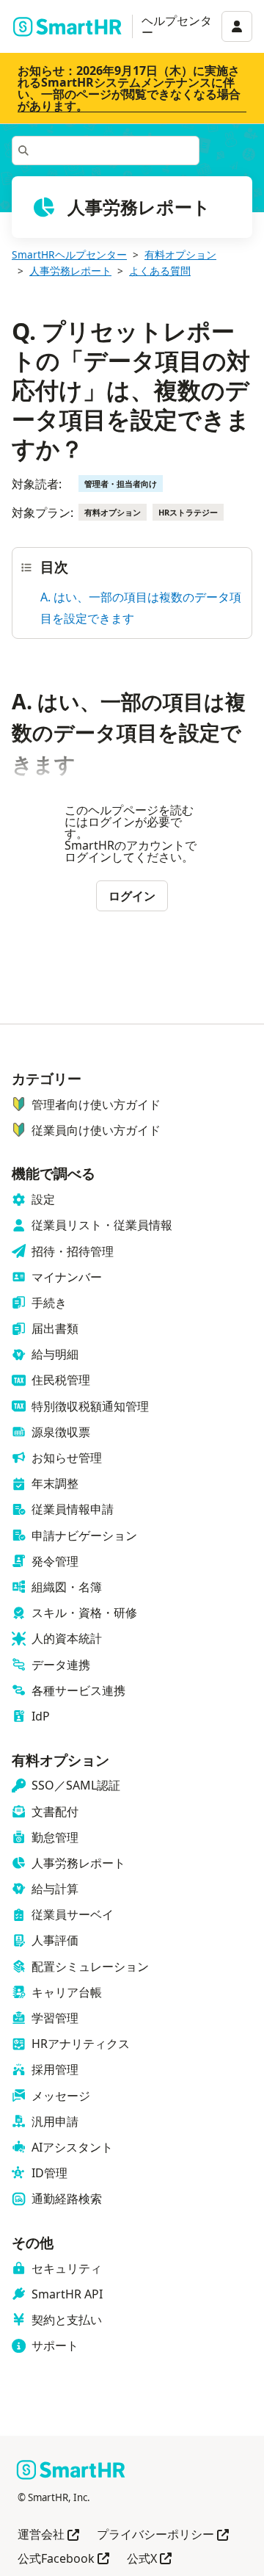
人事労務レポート (70, 271)
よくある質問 (160, 271)
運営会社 (48, 2535)
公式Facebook (63, 2559)
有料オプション (180, 254)
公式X (149, 2559)
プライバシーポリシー (163, 2535)
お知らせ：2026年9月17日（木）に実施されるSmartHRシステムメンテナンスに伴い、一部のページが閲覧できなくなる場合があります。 (129, 88)
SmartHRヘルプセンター (69, 254)
